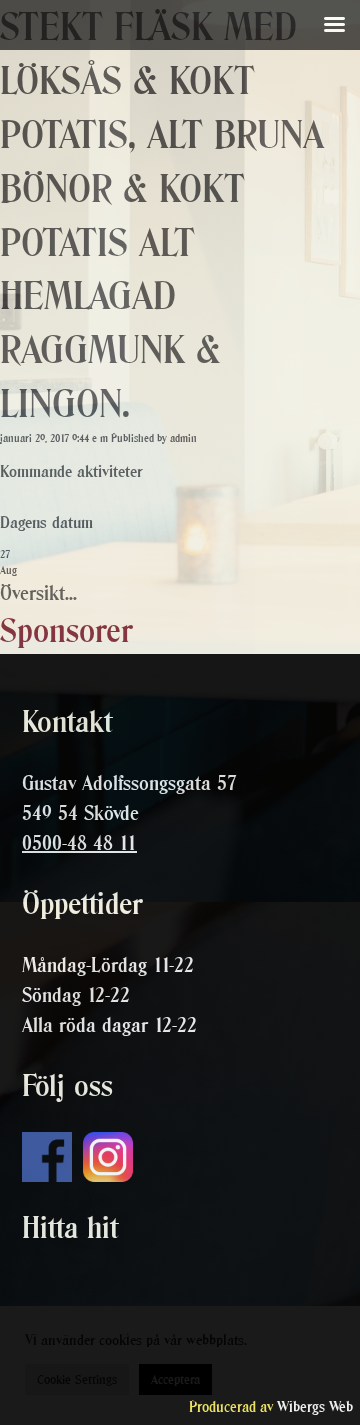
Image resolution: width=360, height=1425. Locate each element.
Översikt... (38, 593)
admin (183, 438)
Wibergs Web (315, 1406)
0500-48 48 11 (79, 843)
